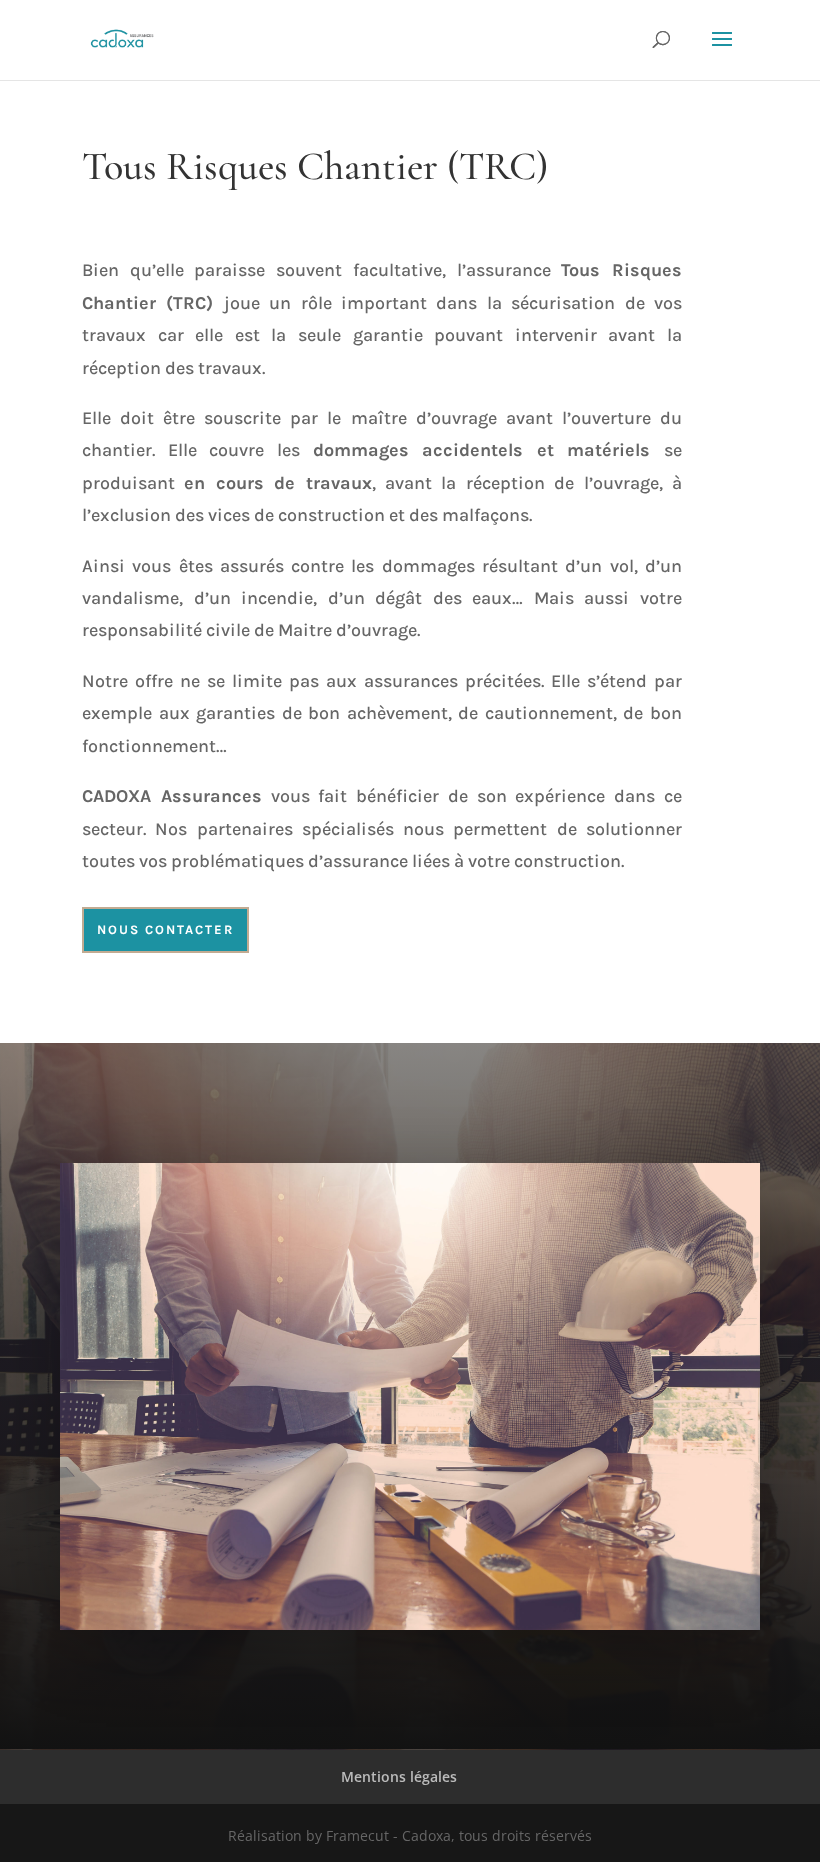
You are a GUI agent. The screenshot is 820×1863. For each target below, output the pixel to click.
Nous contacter (165, 929)
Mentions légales (399, 1776)
